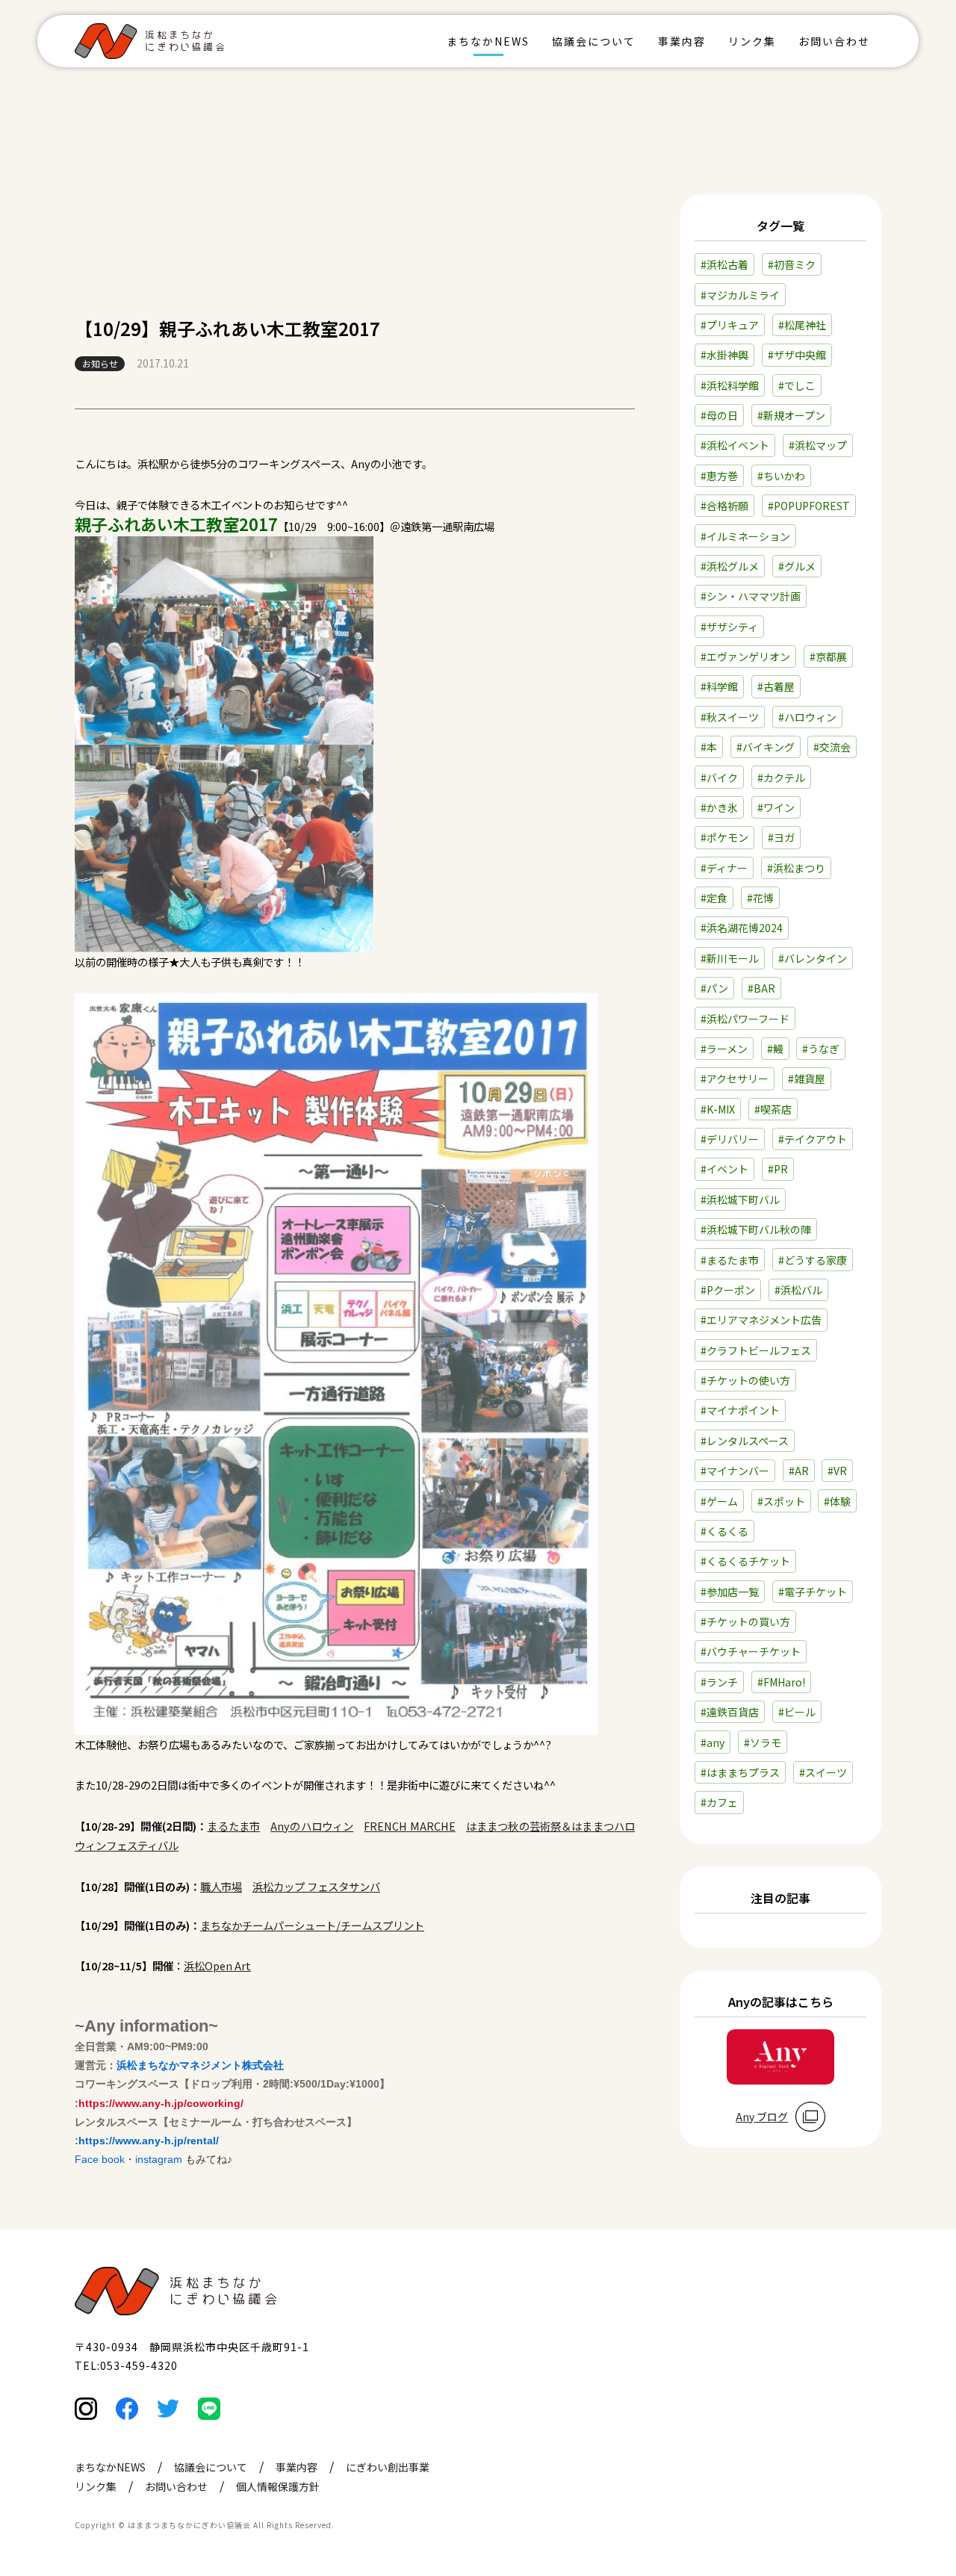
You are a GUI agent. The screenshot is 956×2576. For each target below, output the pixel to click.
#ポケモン (724, 837)
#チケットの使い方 (745, 1380)
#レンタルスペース (745, 1441)
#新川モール (730, 958)
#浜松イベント (735, 445)
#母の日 (719, 415)
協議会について (594, 41)
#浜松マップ (818, 445)
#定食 (714, 898)
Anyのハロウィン (312, 1826)
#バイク (719, 778)
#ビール (797, 1712)
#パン (714, 988)
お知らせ (100, 363)
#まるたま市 (730, 1260)
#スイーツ (823, 1772)
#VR (837, 1471)
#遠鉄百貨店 (730, 1712)
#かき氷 (719, 807)
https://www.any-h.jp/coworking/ (161, 2103)
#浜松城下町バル (740, 1199)
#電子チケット (813, 1592)
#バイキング (766, 747)
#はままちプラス (740, 1772)
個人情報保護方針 (278, 2486)
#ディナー (724, 868)
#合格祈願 (724, 506)
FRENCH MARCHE (409, 1826)
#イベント (724, 1169)
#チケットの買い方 (745, 1621)
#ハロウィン (807, 717)
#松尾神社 (802, 325)
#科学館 (719, 686)
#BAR (761, 988)
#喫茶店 (773, 1109)
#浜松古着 (724, 264)
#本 (709, 747)
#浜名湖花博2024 (742, 928)
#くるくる (724, 1531)
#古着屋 (776, 686)
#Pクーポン (728, 1290)
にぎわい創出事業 (388, 2467)
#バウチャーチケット (751, 1651)
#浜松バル (798, 1290)
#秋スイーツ (730, 717)
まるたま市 (233, 1826)
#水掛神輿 (724, 355)
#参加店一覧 (730, 1592)
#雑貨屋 (807, 1078)
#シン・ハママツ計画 (751, 596)
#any (713, 1742)
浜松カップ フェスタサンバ (316, 1886)
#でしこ (797, 385)
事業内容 (682, 41)
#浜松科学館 (730, 385)
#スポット (781, 1501)
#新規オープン (791, 415)
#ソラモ (763, 1742)
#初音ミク (792, 264)
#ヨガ (781, 837)
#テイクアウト (813, 1139)
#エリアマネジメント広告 (761, 1320)
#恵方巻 (719, 476)
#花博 (760, 898)
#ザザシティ (729, 627)
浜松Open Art (217, 1965)
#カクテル (781, 778)
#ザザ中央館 (797, 355)
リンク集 (752, 41)
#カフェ (719, 1802)
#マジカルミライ (740, 295)
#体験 (837, 1501)
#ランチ (719, 1682)
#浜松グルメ (730, 566)
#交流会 (832, 747)
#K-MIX (718, 1109)
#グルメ (797, 566)
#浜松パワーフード (745, 1019)
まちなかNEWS (488, 41)
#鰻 (775, 1049)
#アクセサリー (735, 1078)
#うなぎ (821, 1049)
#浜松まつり (796, 868)
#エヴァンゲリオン (745, 657)
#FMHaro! (781, 1682)
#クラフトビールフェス (756, 1350)
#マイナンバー (735, 1471)
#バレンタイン (813, 958)
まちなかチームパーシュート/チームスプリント (312, 1925)
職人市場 (221, 1886)
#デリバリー (730, 1139)
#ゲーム (719, 1501)
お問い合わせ (834, 41)
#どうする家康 (813, 1260)
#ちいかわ (781, 476)
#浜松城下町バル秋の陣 (756, 1229)
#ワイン (776, 807)
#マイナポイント (740, 1410)
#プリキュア (730, 325)
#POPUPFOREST (809, 506)
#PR (778, 1169)
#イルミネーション (745, 536)
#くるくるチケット (745, 1561)
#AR (799, 1471)
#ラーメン (724, 1049)
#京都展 (828, 657)
